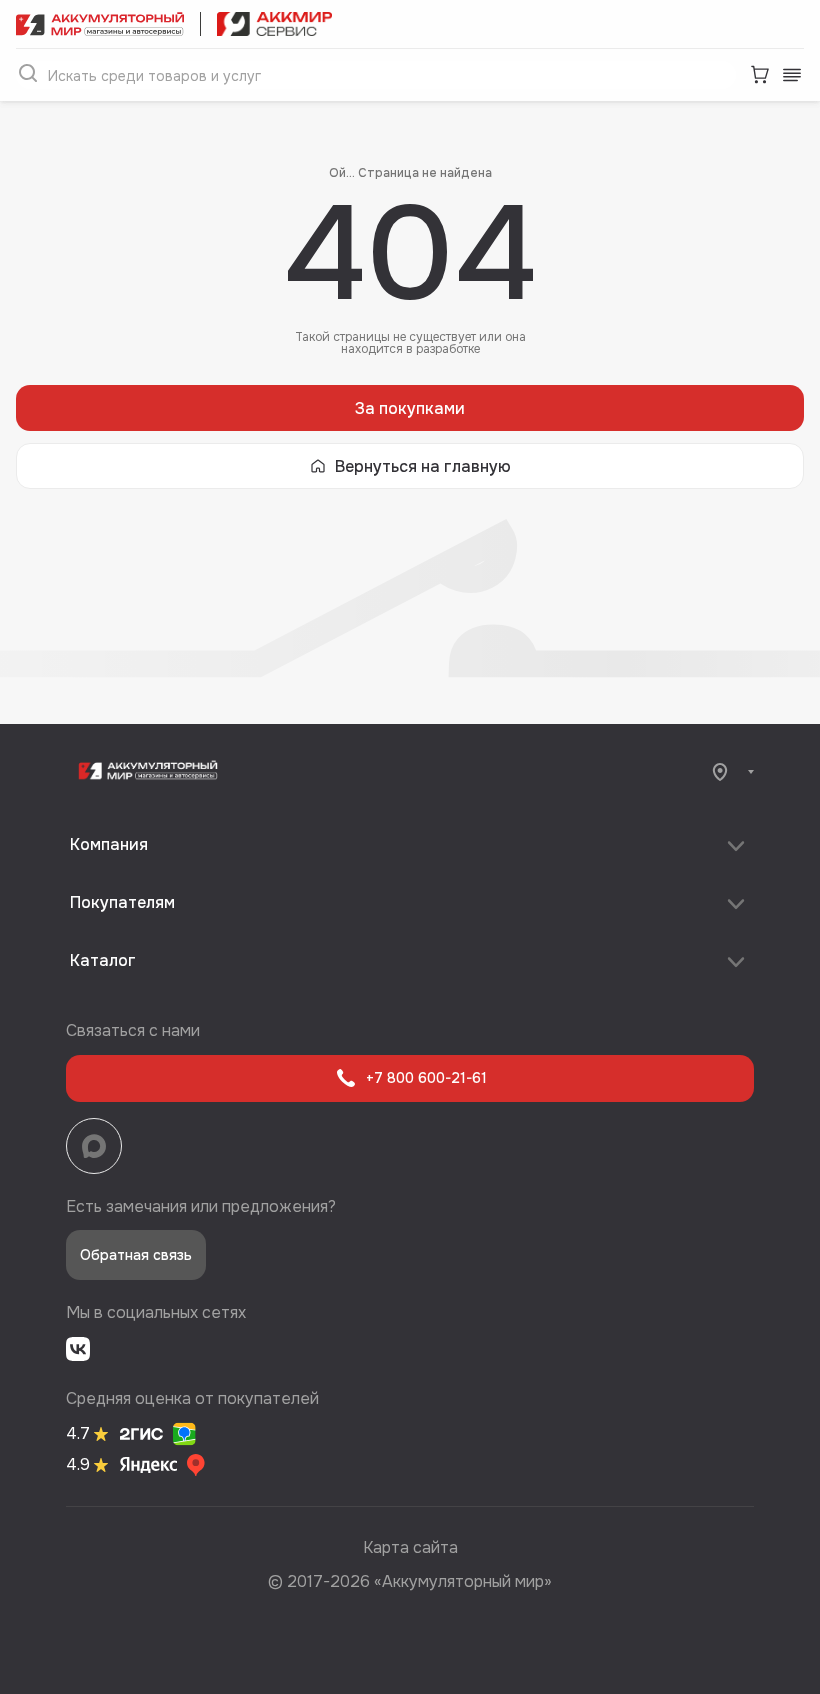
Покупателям (122, 902)
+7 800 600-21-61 (426, 1078)
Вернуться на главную (423, 466)
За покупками (410, 408)
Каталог (103, 960)
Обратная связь (136, 1255)
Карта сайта (410, 1547)
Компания (109, 844)
